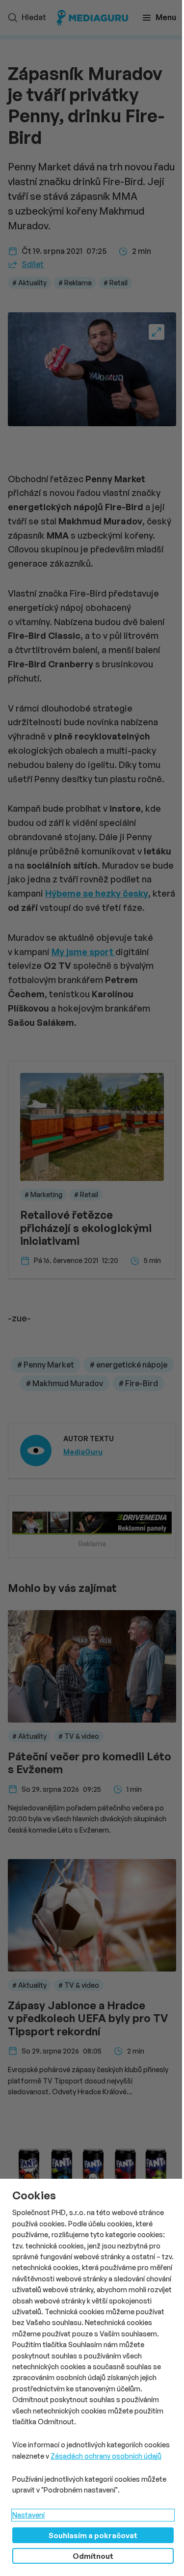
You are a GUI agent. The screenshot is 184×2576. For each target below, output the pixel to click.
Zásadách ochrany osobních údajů (106, 2456)
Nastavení (28, 2515)
